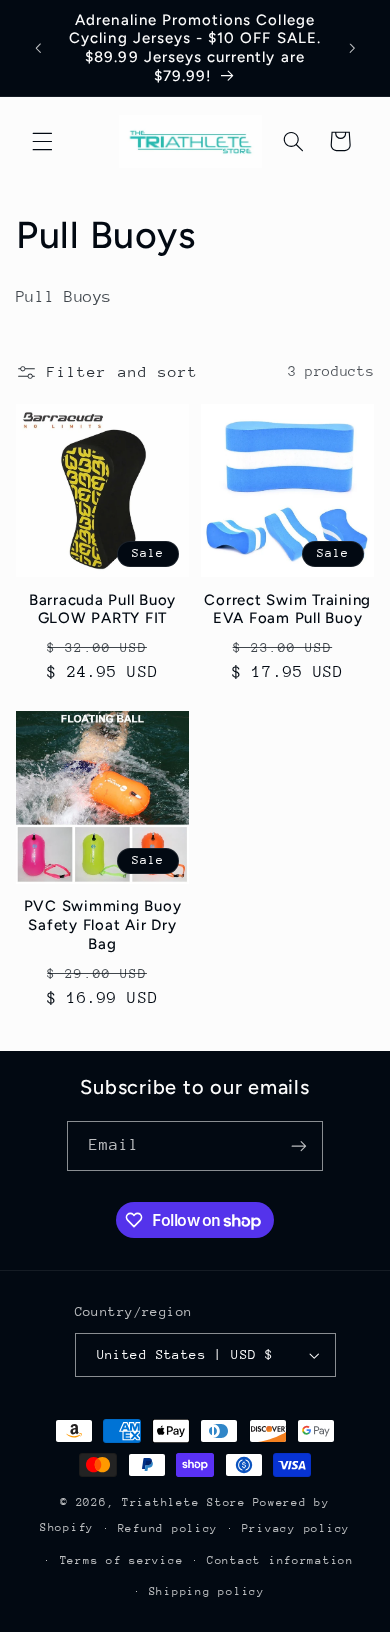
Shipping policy (207, 1591)
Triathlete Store (184, 1502)
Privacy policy (296, 1528)
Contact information (280, 1560)
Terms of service (122, 1560)
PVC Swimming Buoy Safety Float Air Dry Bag (103, 925)
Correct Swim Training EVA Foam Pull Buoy (287, 609)
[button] (42, 141)
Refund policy (168, 1528)
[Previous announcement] (38, 48)
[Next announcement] (352, 48)
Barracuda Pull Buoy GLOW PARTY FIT (102, 609)
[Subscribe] (299, 1145)
